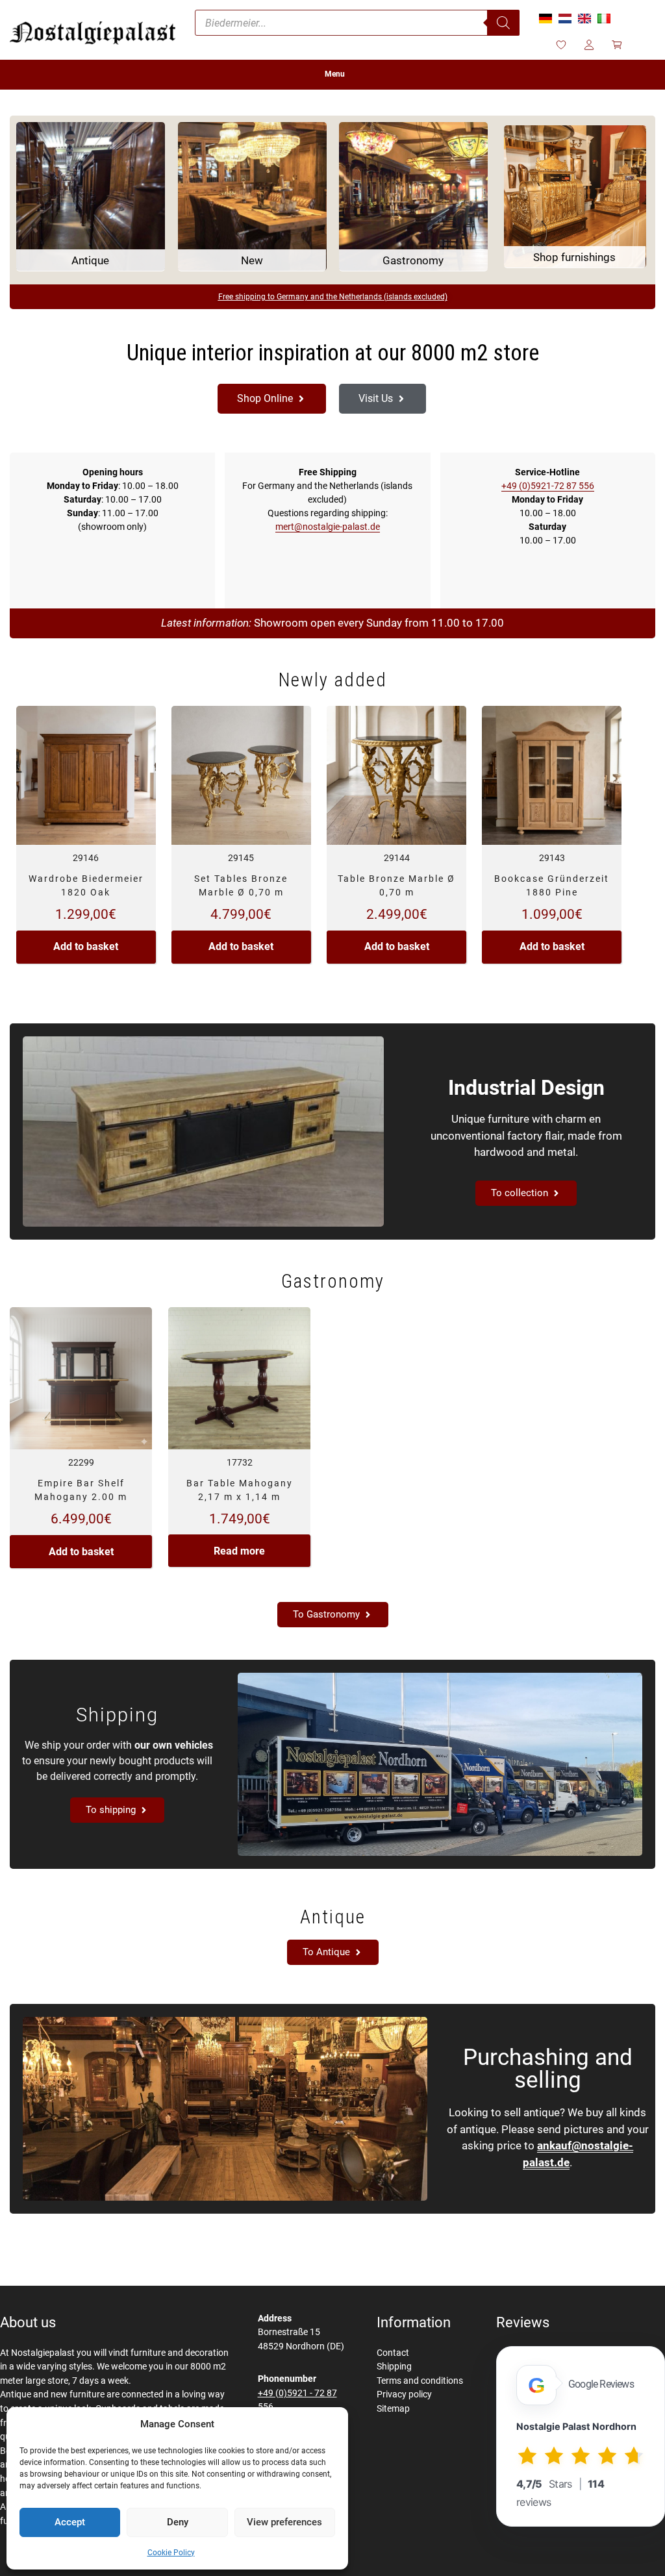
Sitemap (393, 2409)
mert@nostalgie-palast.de (328, 527)
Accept (70, 2522)
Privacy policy (404, 2395)
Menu (335, 74)
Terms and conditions (420, 2381)
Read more (239, 1551)
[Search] (503, 23)
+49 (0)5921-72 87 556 (548, 486)
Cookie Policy (171, 2553)
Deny (178, 2522)
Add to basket (86, 946)
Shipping (394, 2367)
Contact (393, 2353)
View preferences (284, 2522)
